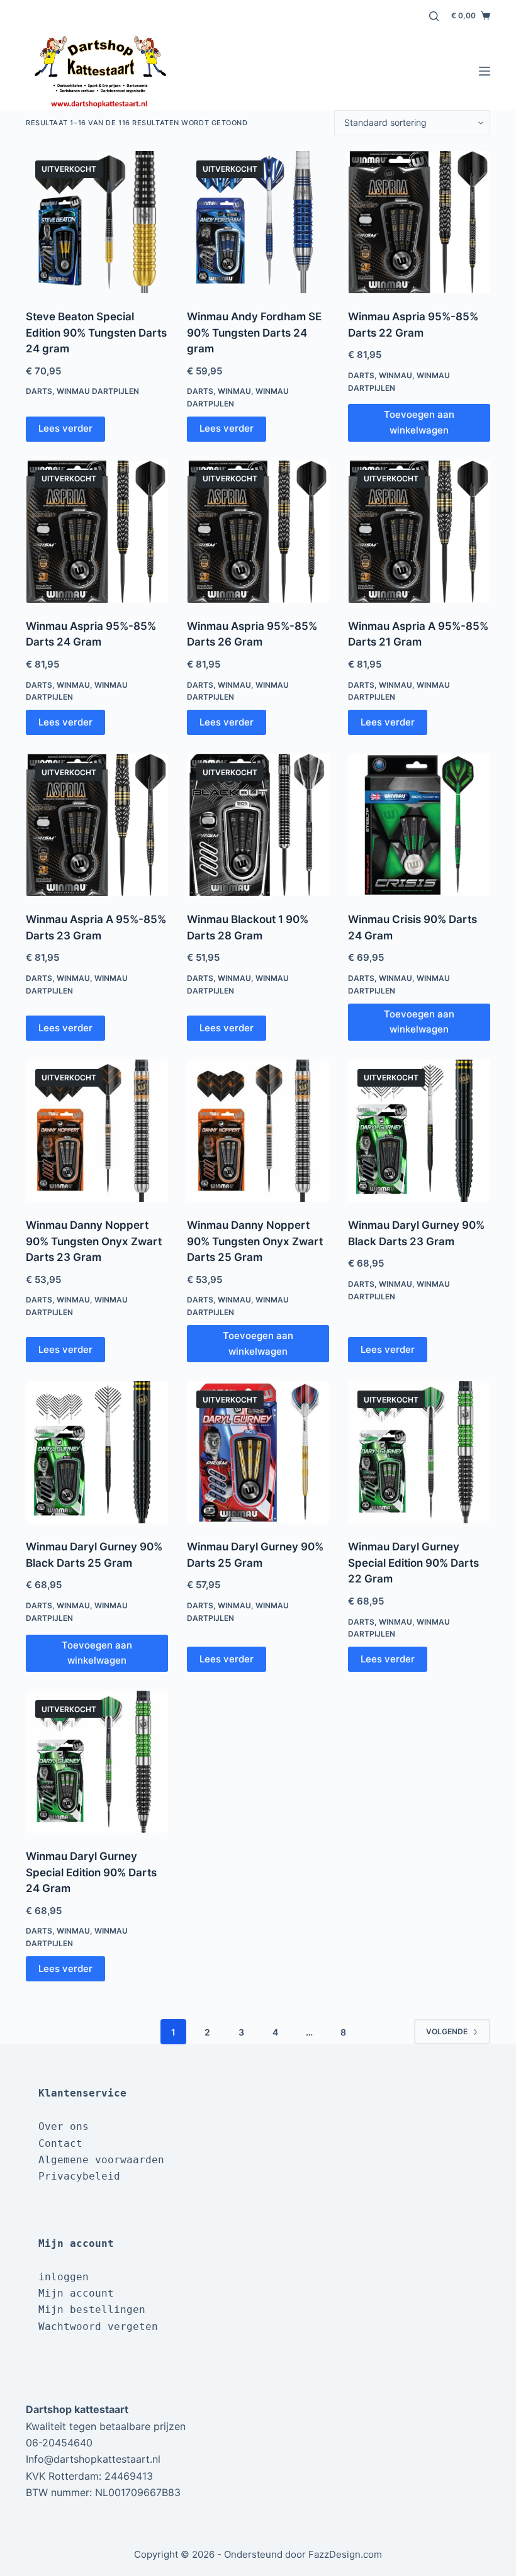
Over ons (64, 2126)
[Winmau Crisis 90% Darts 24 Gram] (419, 825)
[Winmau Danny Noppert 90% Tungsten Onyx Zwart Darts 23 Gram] (97, 1131)
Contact (60, 2143)
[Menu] (485, 71)
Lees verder (65, 428)
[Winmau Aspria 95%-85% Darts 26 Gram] (258, 532)
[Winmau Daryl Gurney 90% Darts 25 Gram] (258, 1452)
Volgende (447, 2031)
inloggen (64, 2277)
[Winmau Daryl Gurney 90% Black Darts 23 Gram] (419, 1131)
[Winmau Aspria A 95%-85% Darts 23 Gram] (97, 825)
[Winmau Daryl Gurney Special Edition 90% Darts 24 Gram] (97, 1762)
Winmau (234, 391)
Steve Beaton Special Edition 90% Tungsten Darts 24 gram (96, 333)
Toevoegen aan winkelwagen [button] (419, 422)
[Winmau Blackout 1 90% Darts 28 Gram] (258, 825)
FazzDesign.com (345, 2554)
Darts (39, 391)
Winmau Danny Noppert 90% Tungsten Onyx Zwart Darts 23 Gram (94, 1241)
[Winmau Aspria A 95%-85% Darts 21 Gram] (419, 532)
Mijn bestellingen (92, 2310)
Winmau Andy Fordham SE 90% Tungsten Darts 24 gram (254, 333)
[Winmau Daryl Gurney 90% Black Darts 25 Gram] (97, 1452)
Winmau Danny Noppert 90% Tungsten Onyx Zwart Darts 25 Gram (255, 1241)
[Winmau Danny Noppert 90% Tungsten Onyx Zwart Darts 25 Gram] (258, 1131)
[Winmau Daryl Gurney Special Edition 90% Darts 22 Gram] (419, 1452)
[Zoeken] (434, 16)
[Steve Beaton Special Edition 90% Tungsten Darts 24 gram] (97, 222)
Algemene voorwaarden (101, 2160)
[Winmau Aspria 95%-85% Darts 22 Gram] (419, 222)
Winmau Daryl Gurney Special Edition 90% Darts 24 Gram (91, 1872)
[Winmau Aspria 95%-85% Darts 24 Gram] (97, 532)
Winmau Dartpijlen (98, 391)
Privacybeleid (79, 2176)
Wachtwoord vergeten (98, 2327)
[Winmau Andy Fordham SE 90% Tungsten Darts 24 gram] (258, 222)
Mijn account (76, 2293)
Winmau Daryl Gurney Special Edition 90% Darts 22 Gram (413, 1563)
